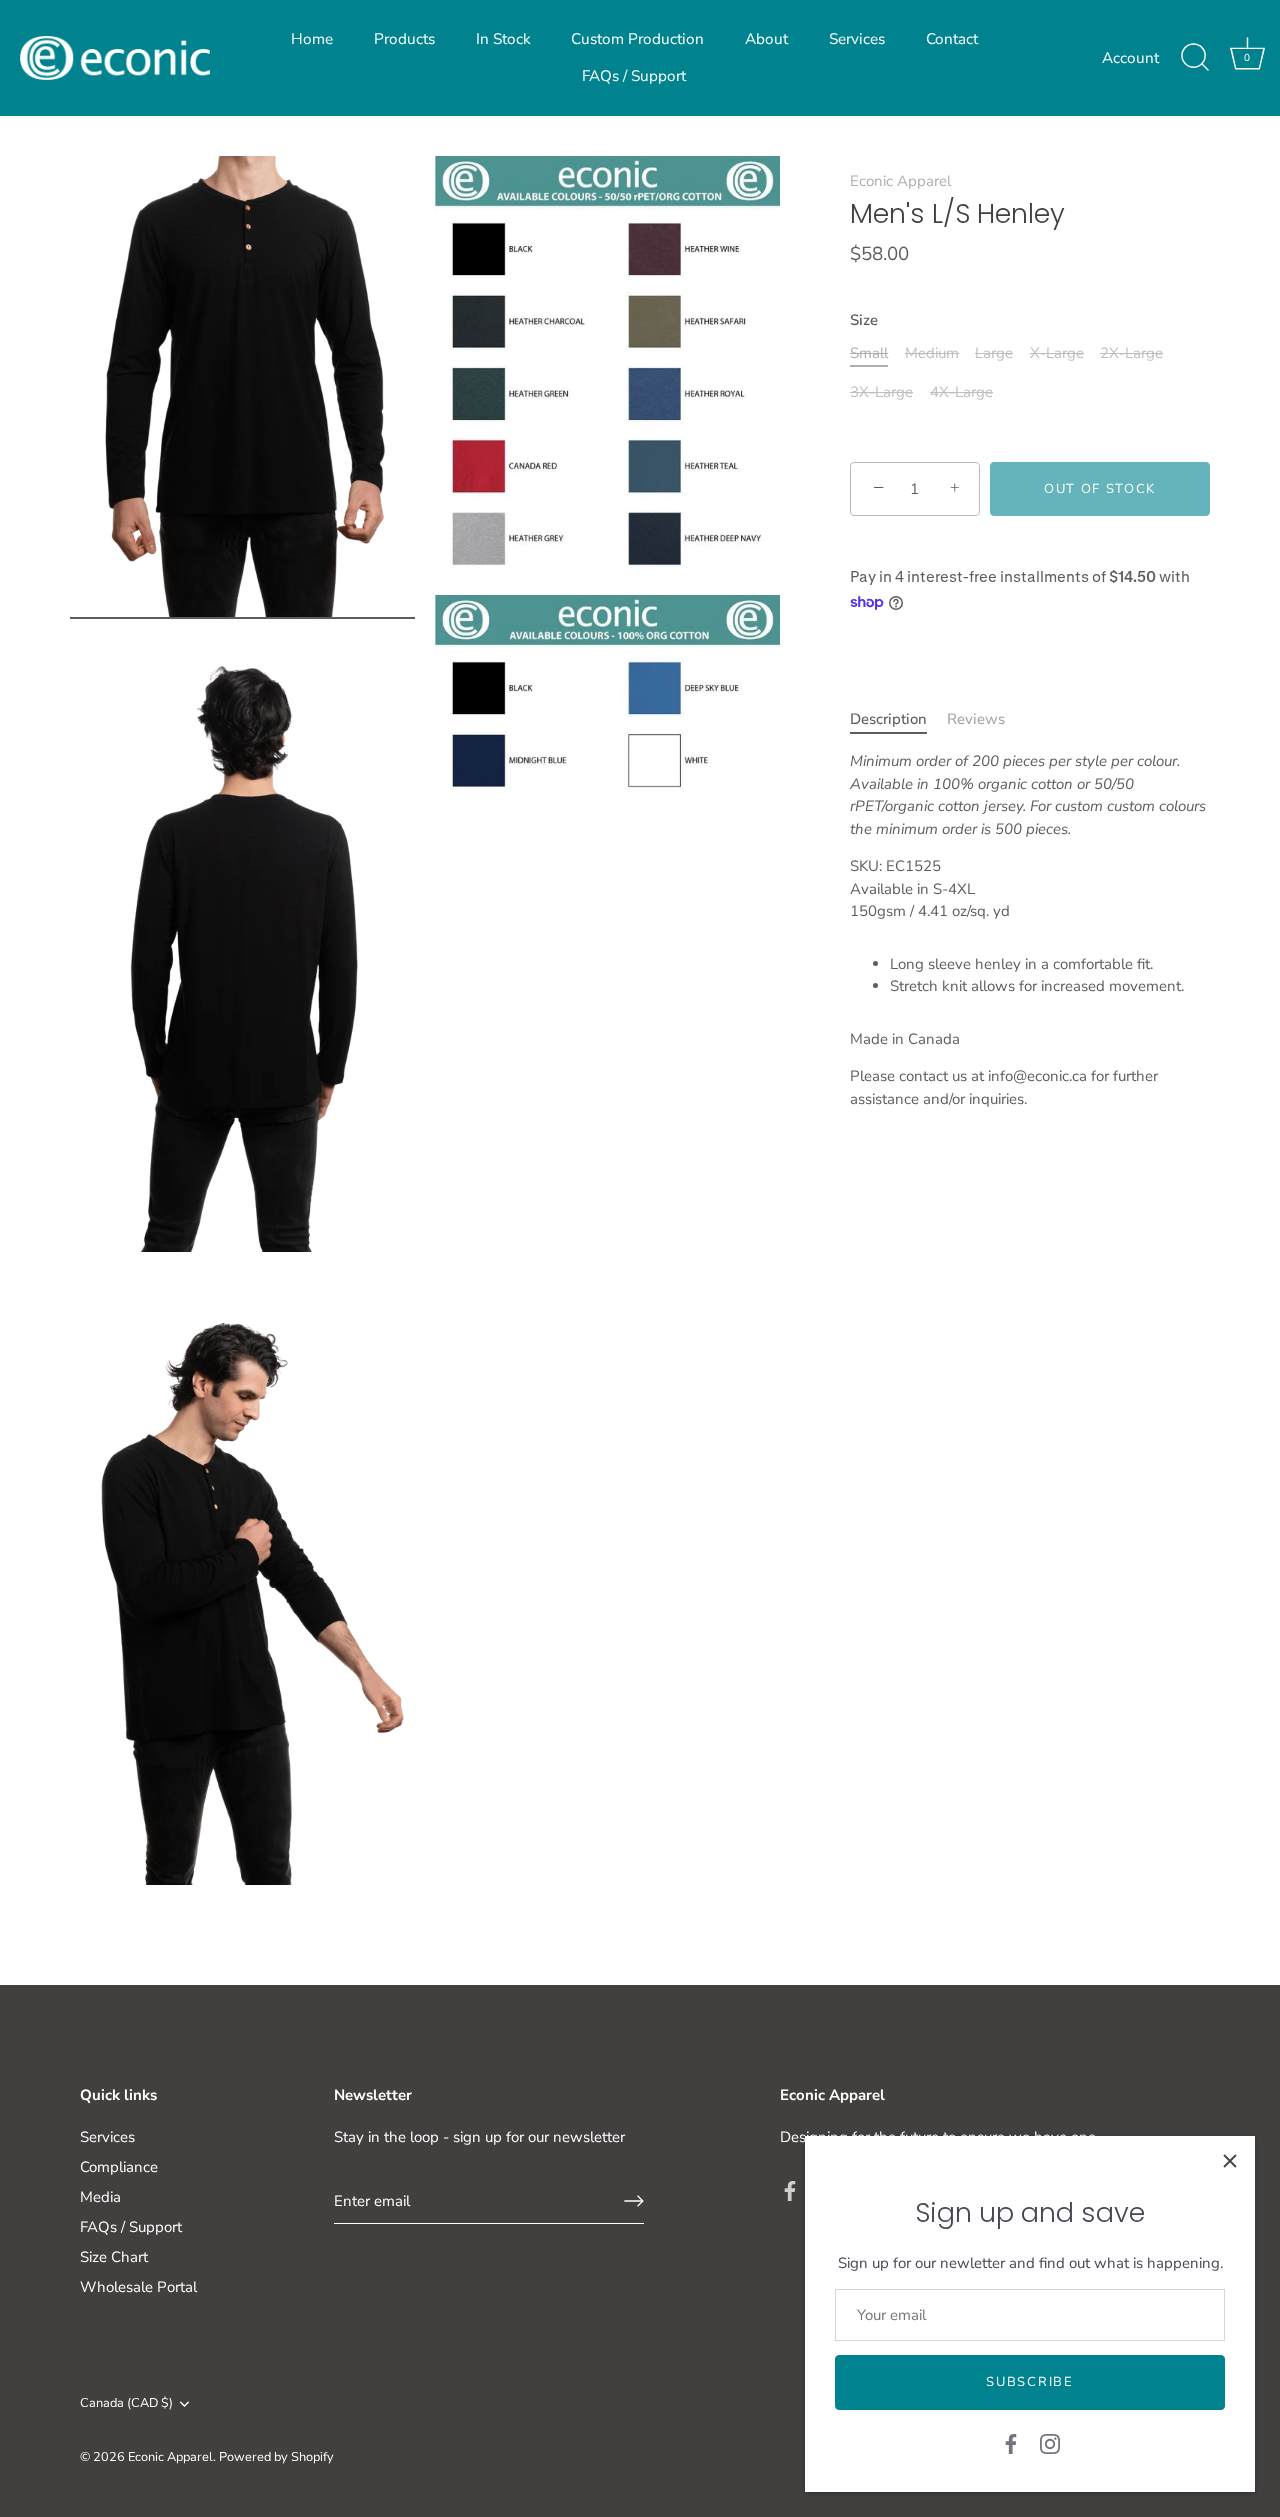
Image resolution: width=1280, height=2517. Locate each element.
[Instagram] (1050, 2443)
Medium (932, 353)
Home (312, 39)
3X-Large (881, 392)
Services (857, 39)
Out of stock (1100, 489)
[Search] (1195, 58)
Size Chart (114, 2257)
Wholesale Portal (138, 2287)
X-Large (1057, 353)
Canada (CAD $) (126, 2404)
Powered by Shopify (276, 2457)
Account (1130, 58)
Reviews (976, 719)
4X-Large (961, 392)
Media (100, 2197)
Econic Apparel (900, 181)
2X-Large (1131, 353)
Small (869, 353)
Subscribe (1029, 2382)
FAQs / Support (634, 76)
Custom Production (637, 39)
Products (404, 39)
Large (994, 353)
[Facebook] (1011, 2443)
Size (864, 320)
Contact (952, 39)
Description (888, 719)
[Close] (1230, 2161)
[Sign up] (634, 2201)
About (766, 39)
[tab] (898, 719)
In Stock (503, 39)
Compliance (119, 2167)
